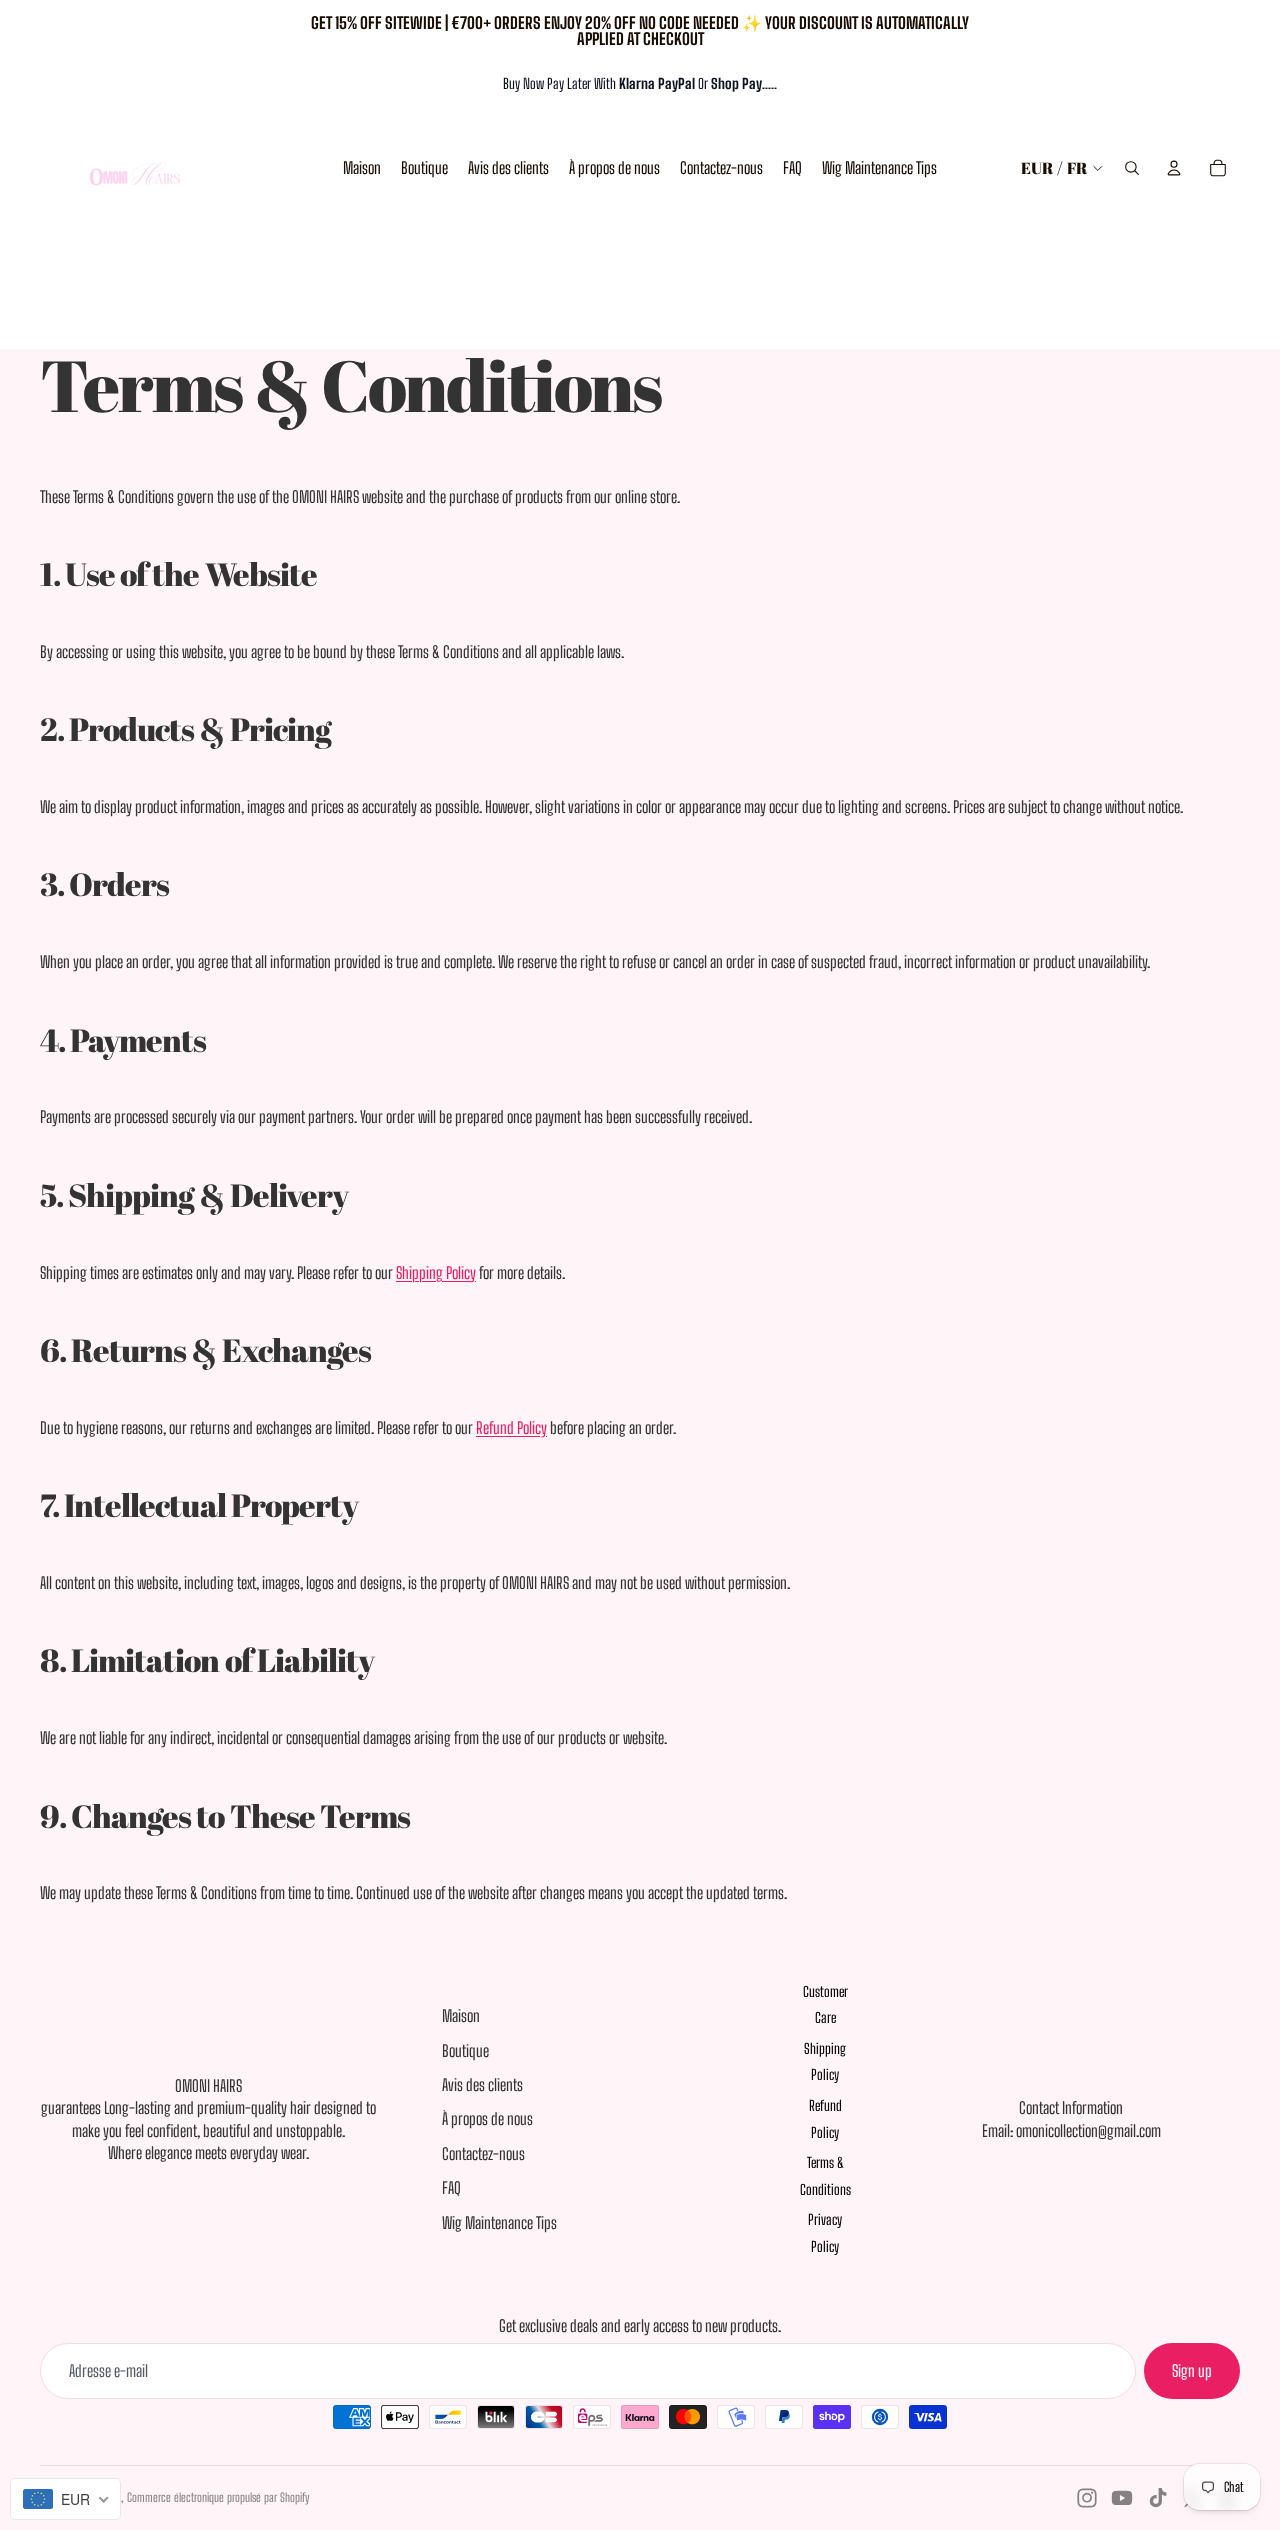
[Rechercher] (1132, 168)
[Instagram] (1087, 2498)
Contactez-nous (483, 2153)
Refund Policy (511, 1427)
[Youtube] (1122, 2498)
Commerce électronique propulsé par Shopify (218, 2497)
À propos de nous (487, 2118)
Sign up (1192, 2370)
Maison (461, 2015)
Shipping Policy (436, 1272)
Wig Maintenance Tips (499, 2222)
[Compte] (1174, 168)
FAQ (451, 2187)
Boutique (465, 2050)
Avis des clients (482, 2084)
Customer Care (825, 2005)
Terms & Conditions (825, 2176)
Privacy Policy (825, 2233)
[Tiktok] (1158, 2498)
